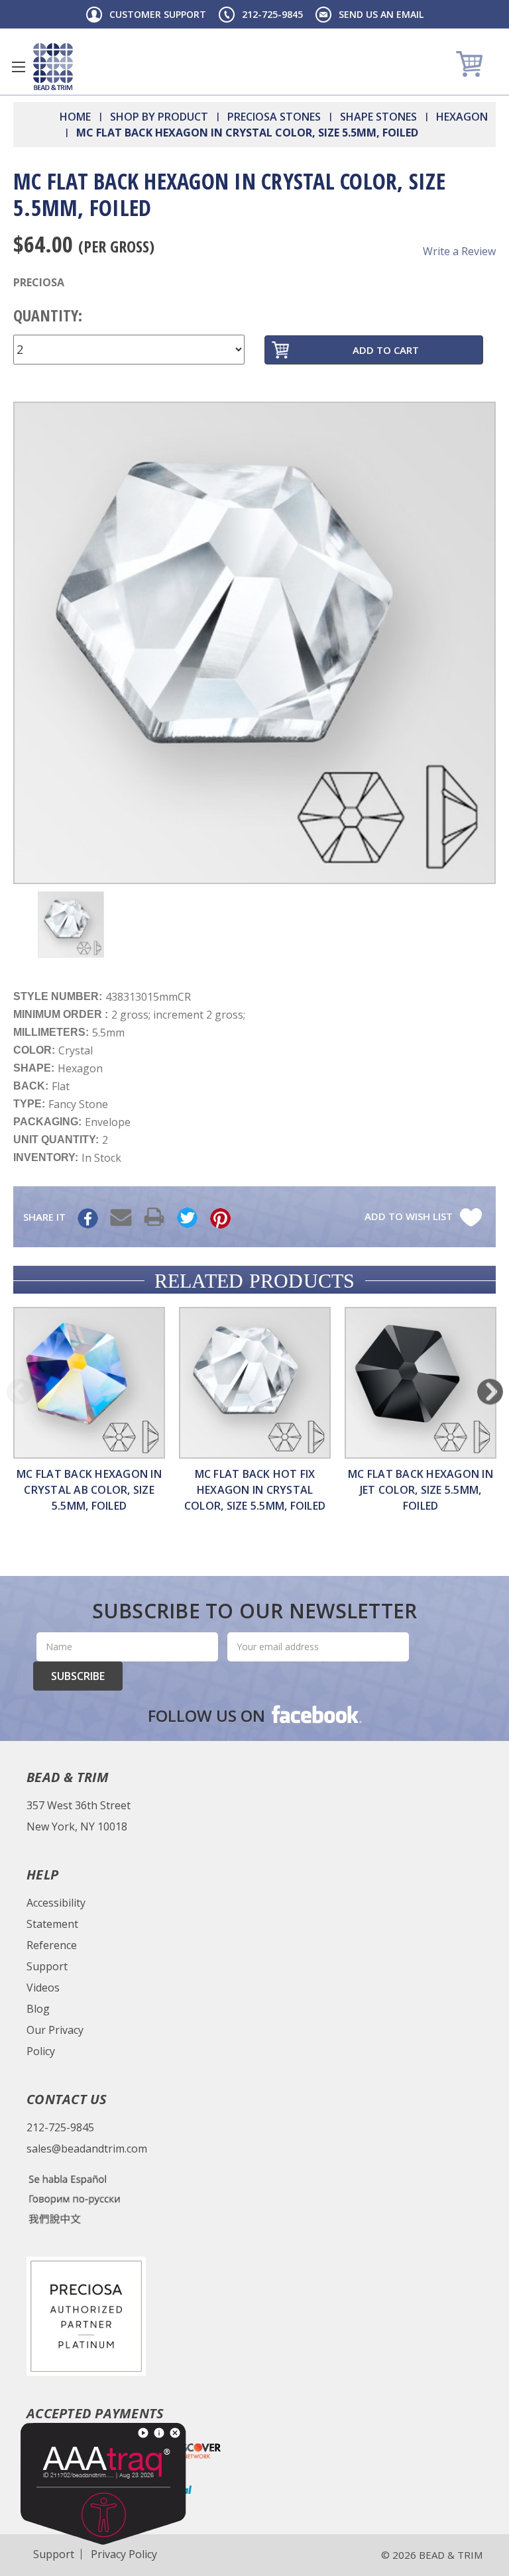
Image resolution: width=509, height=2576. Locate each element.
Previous (20, 1391)
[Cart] (471, 63)
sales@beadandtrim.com (87, 2149)
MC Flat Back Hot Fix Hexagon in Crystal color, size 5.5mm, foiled (255, 1490)
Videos (43, 1988)
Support (47, 1966)
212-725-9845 (272, 14)
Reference (52, 1945)
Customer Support (158, 14)
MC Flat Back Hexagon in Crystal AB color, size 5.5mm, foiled (89, 1490)
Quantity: (48, 315)
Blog (38, 2009)
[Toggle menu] (18, 67)
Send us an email (381, 14)
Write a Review (459, 251)
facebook (315, 1714)
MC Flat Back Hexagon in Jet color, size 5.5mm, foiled (421, 1490)
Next (490, 1391)
